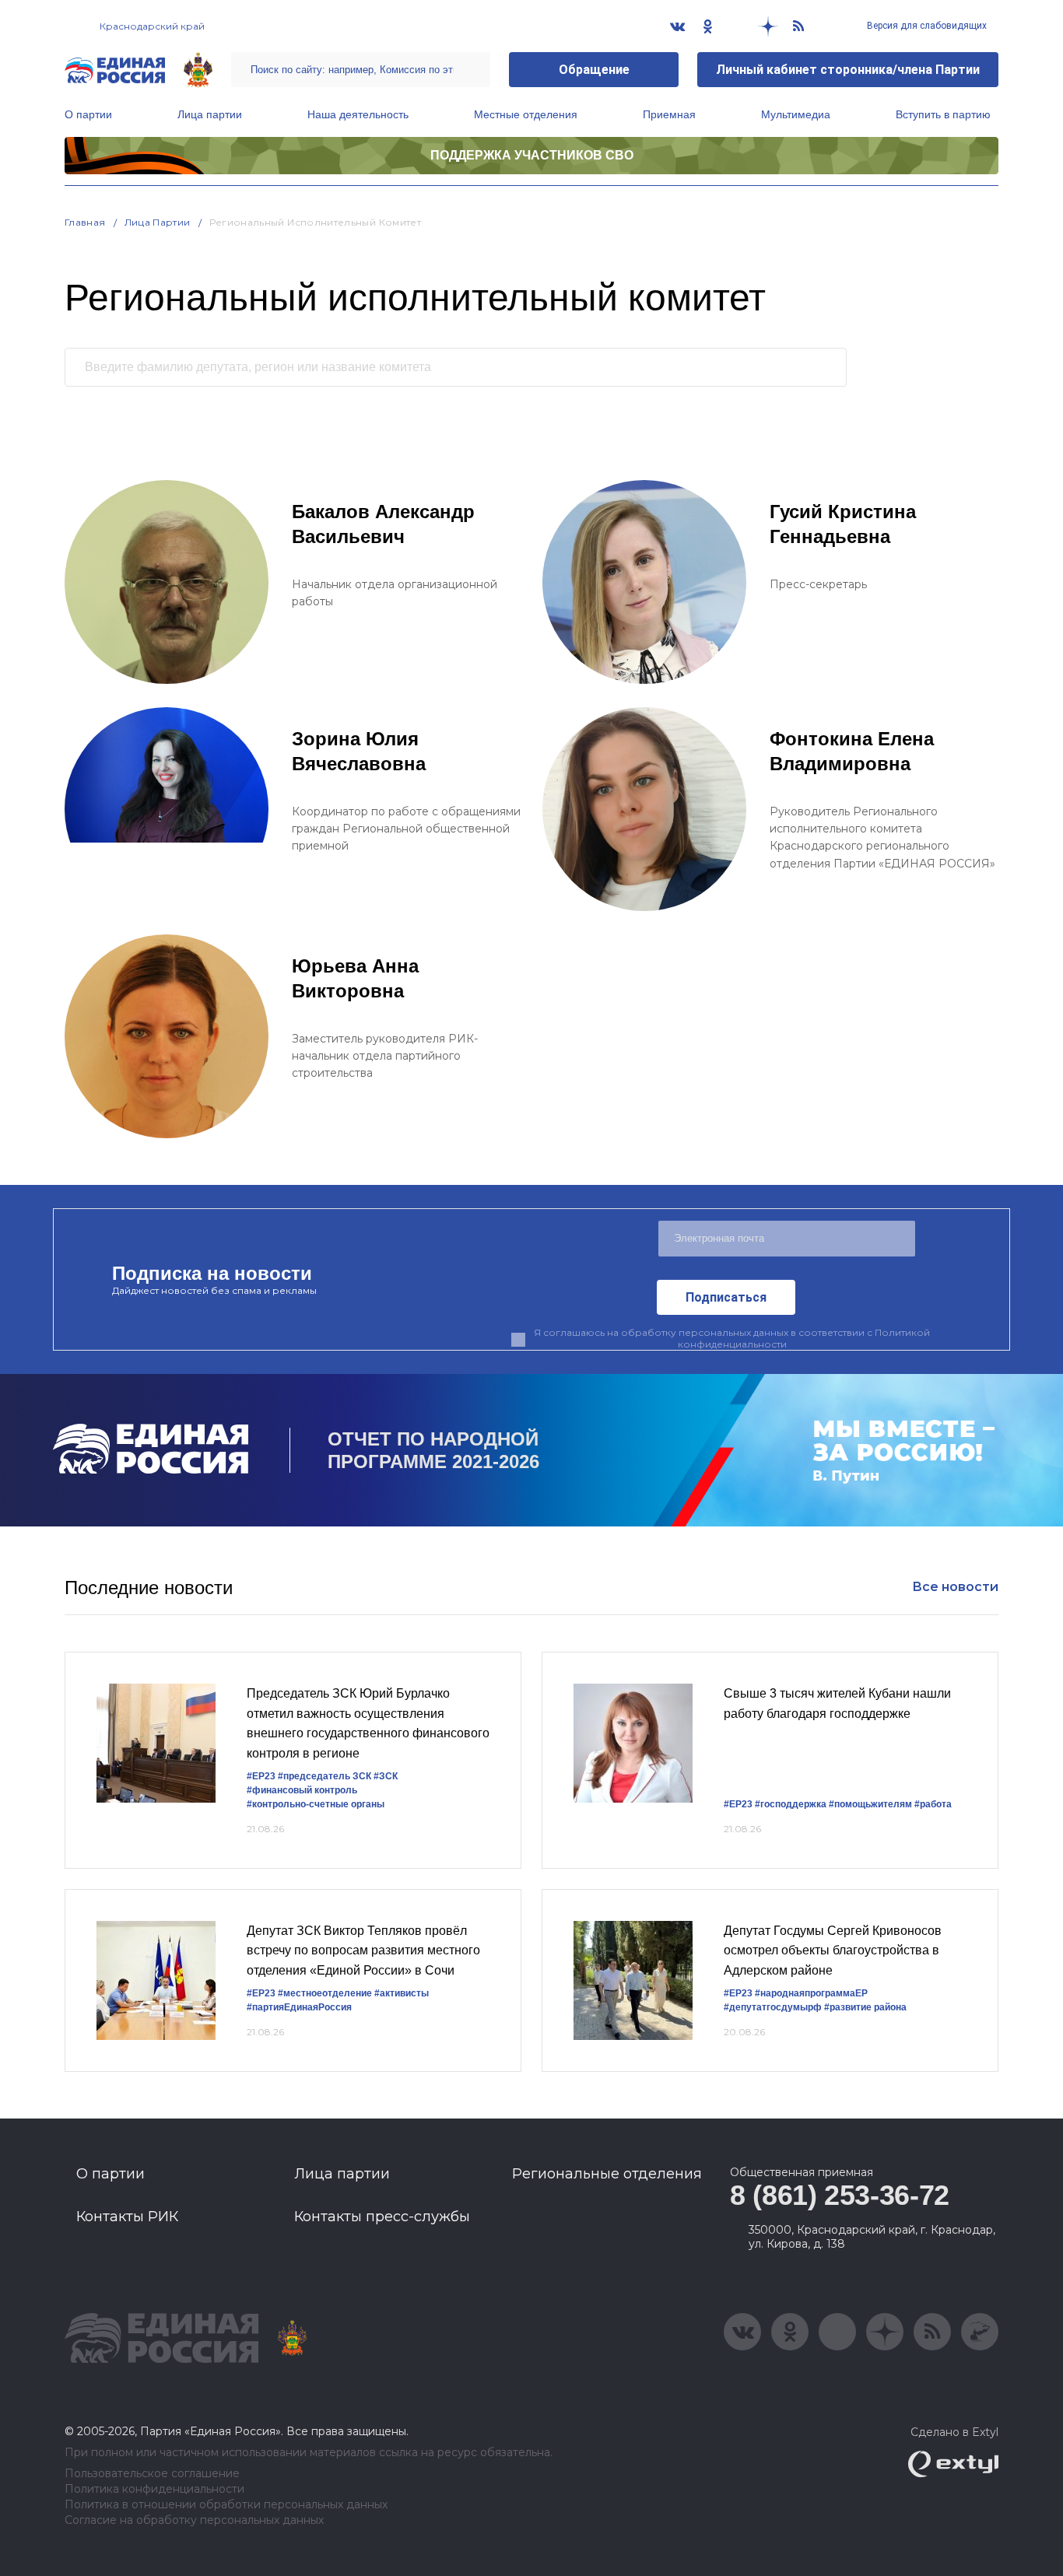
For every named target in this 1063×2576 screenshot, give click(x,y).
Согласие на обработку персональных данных (194, 2520)
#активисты (402, 1993)
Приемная (669, 114)
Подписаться (726, 1297)
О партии (88, 114)
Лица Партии (158, 222)
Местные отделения (526, 114)
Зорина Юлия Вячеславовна (359, 751)
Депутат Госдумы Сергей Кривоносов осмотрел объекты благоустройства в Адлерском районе (833, 1950)
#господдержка (791, 1804)
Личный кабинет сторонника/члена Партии (848, 70)
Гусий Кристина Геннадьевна (843, 524)
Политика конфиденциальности (154, 2489)
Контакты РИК (127, 2217)
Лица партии (210, 114)
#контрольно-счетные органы (316, 1804)
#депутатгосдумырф (773, 2007)
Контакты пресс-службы (382, 2217)
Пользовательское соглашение (152, 2474)
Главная (85, 222)
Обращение (594, 70)
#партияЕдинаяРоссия (299, 2007)
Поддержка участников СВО (532, 155)
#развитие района (865, 2007)
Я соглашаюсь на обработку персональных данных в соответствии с (732, 1338)
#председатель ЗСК (325, 1776)
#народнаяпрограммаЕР (811, 1993)
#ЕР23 (261, 1776)
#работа (933, 1804)
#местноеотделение (325, 1993)
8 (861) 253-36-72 (840, 2195)
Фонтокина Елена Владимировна (852, 751)
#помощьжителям (870, 1804)
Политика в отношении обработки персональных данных (226, 2505)
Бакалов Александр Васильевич (383, 524)
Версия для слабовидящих (926, 26)
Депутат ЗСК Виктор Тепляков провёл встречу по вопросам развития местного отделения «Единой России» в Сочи (363, 1950)
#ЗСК (386, 1776)
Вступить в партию (943, 114)
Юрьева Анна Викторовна (355, 978)
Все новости (955, 1587)
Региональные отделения (607, 2174)
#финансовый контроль (302, 1790)
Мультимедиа (796, 114)
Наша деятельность (358, 114)
